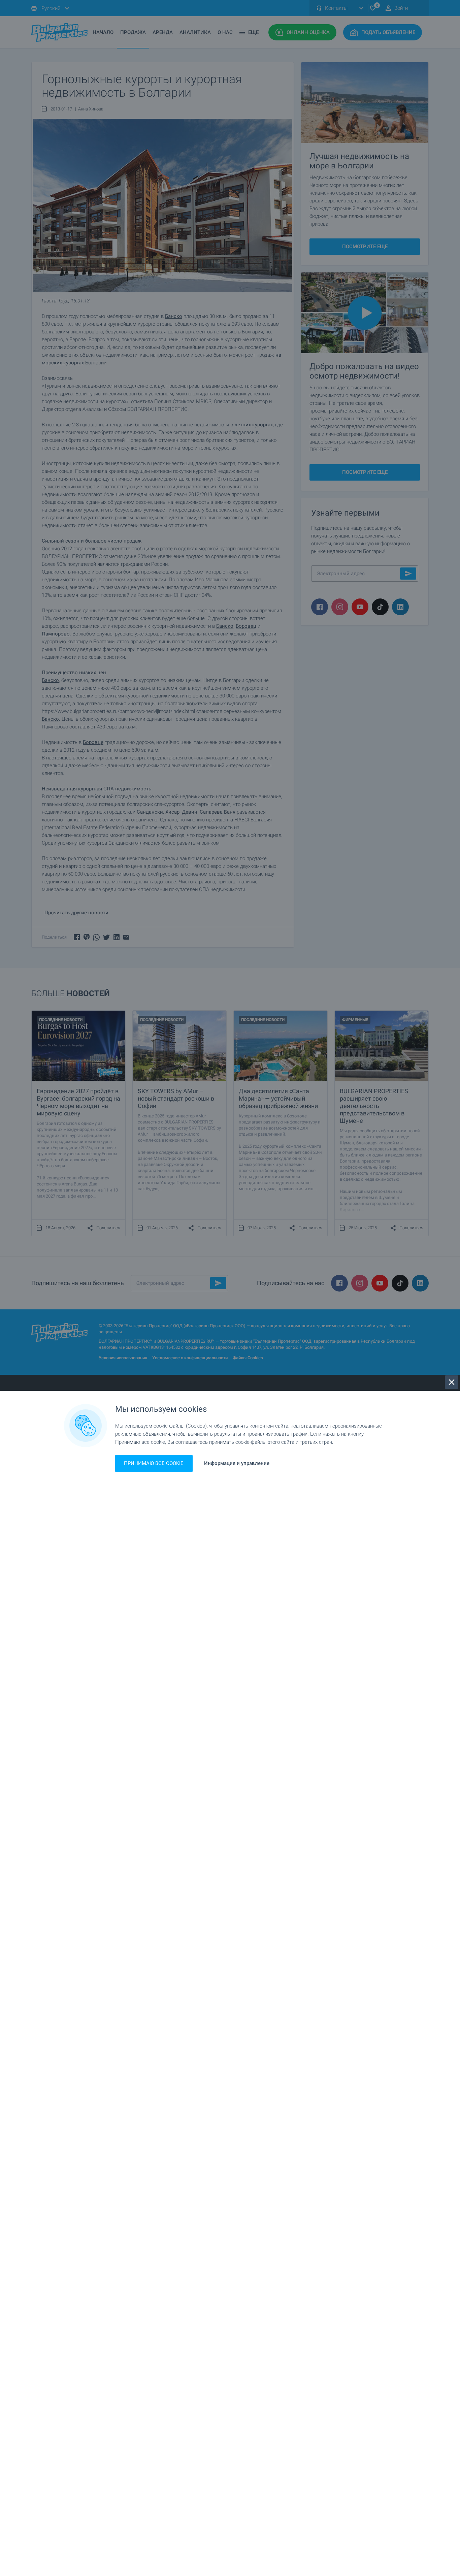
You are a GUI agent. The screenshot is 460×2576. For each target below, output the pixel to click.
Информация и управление (237, 1463)
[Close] (452, 1382)
